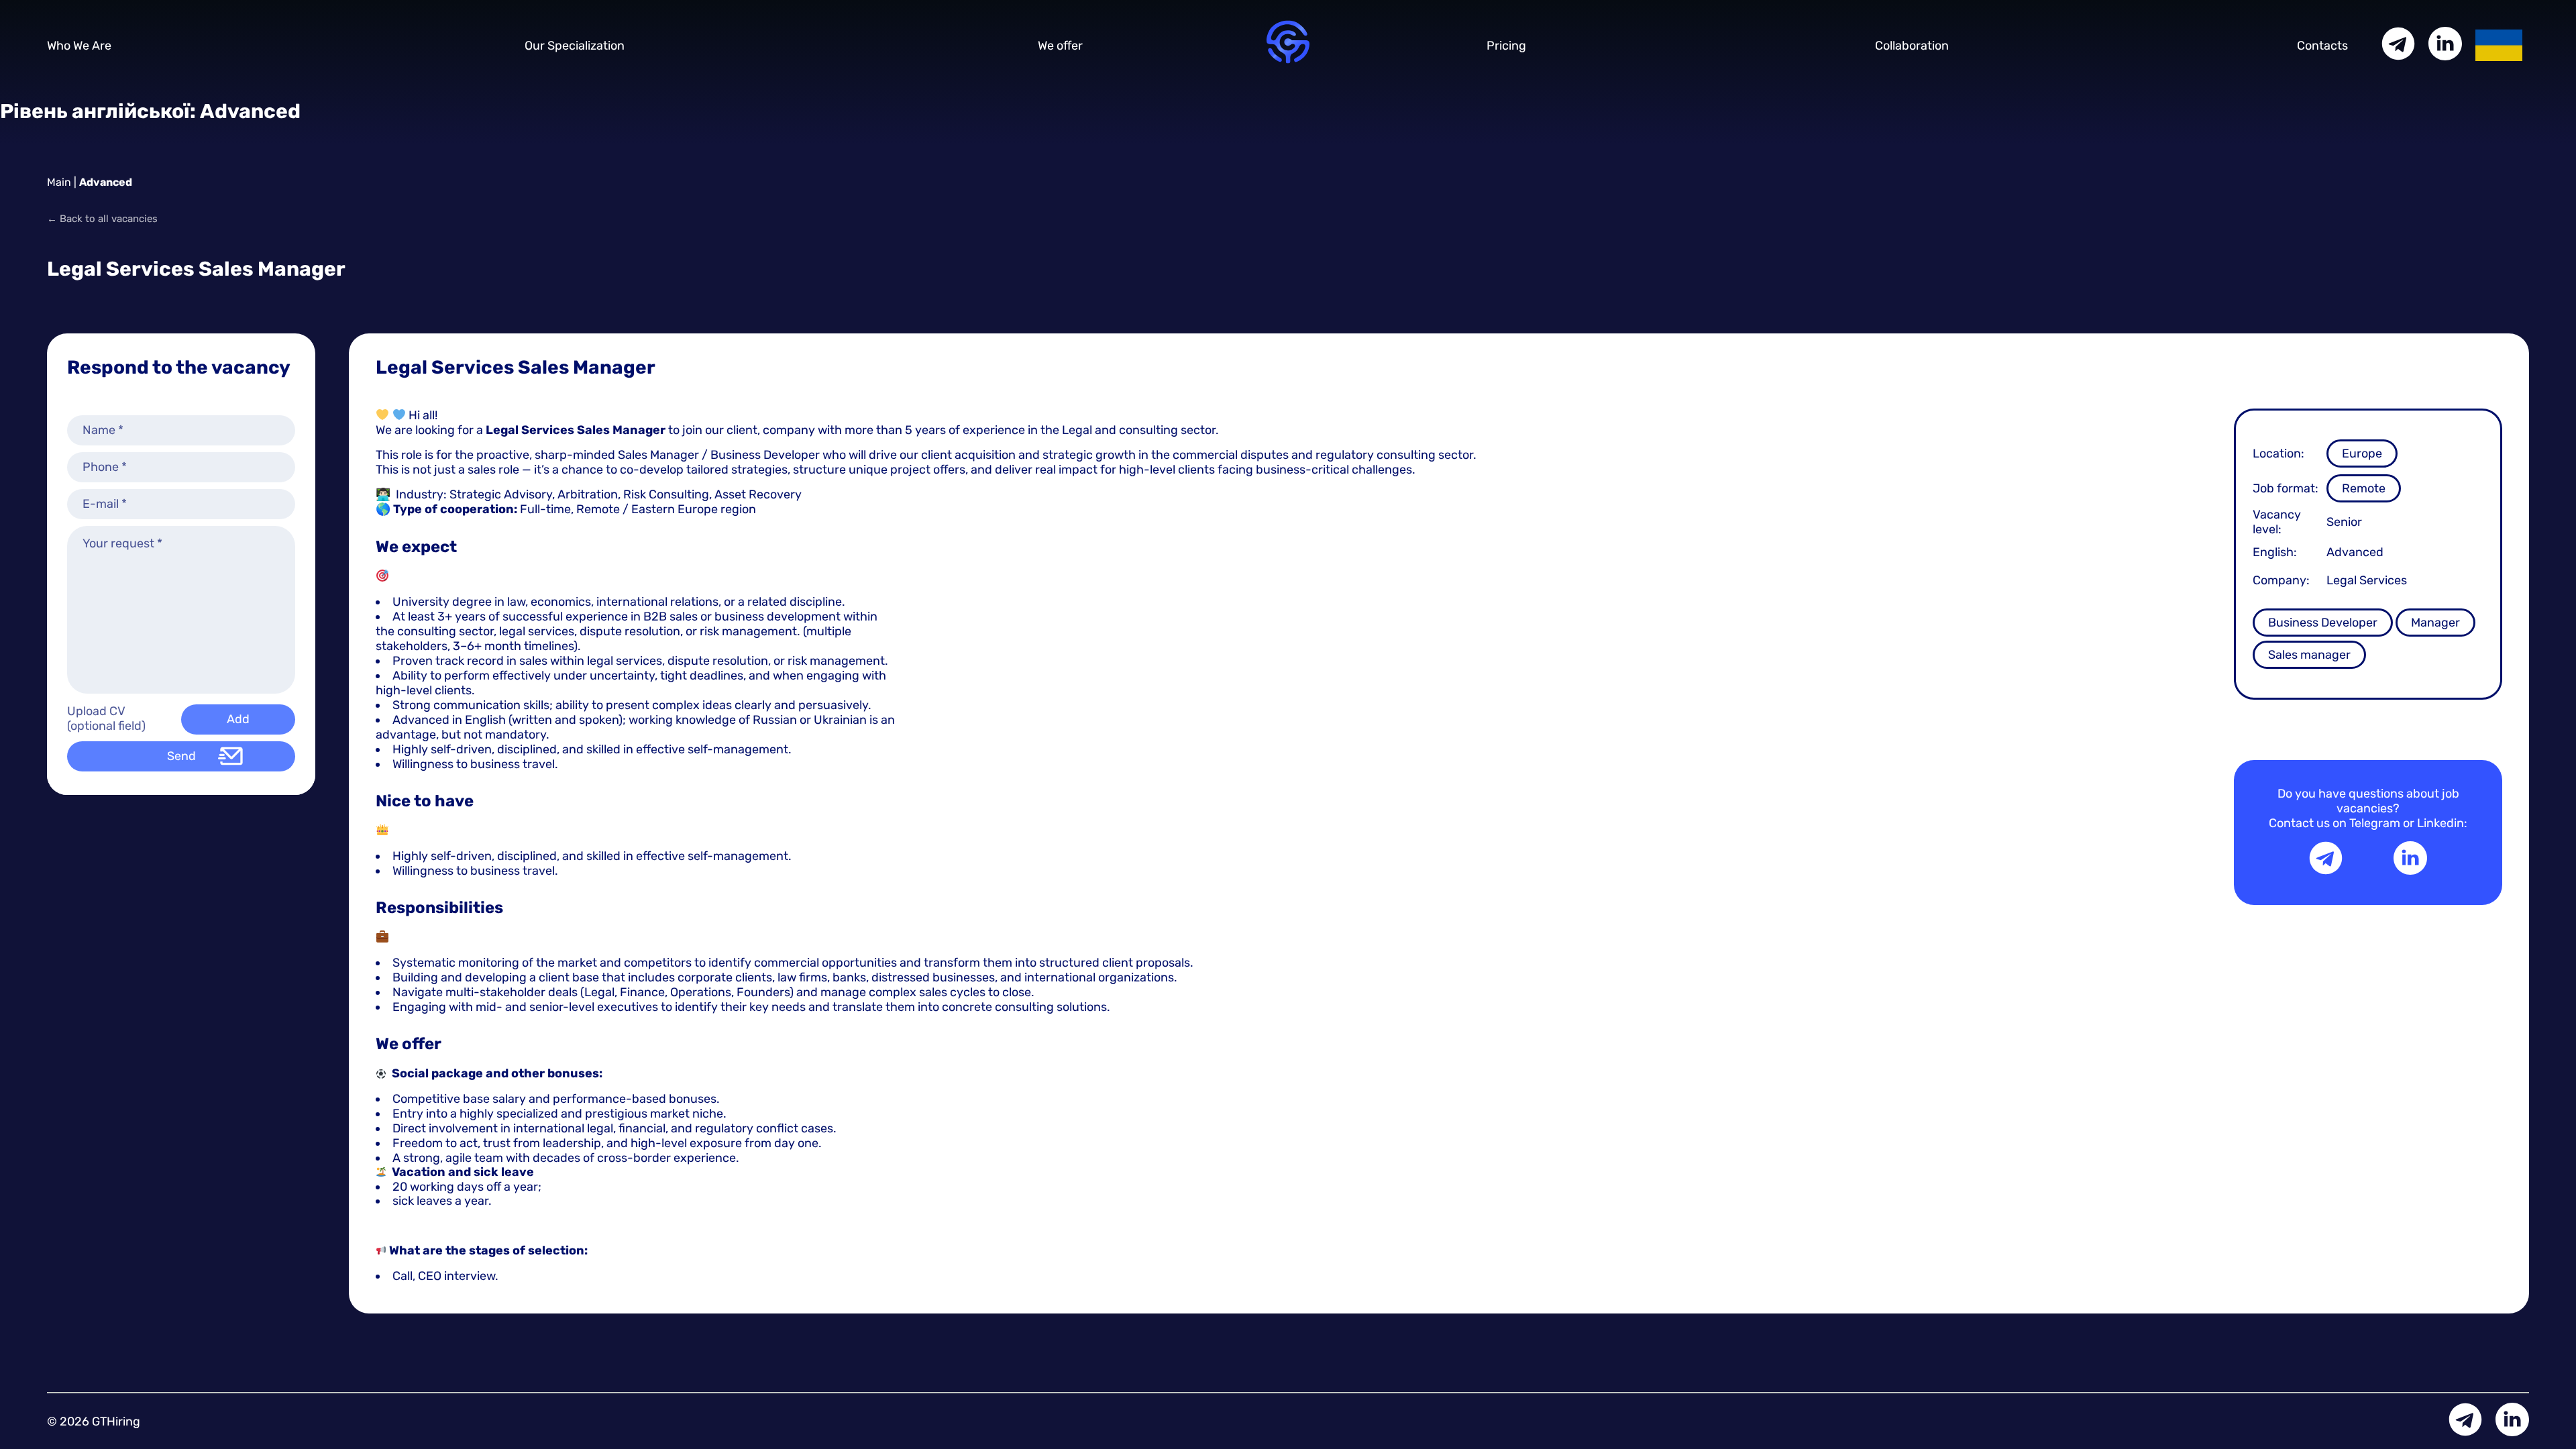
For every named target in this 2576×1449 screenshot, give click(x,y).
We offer (1060, 46)
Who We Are (79, 46)
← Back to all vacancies (102, 219)
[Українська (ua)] (2499, 44)
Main (59, 182)
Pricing (1506, 46)
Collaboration (1912, 46)
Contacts (2322, 46)
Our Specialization (575, 46)
